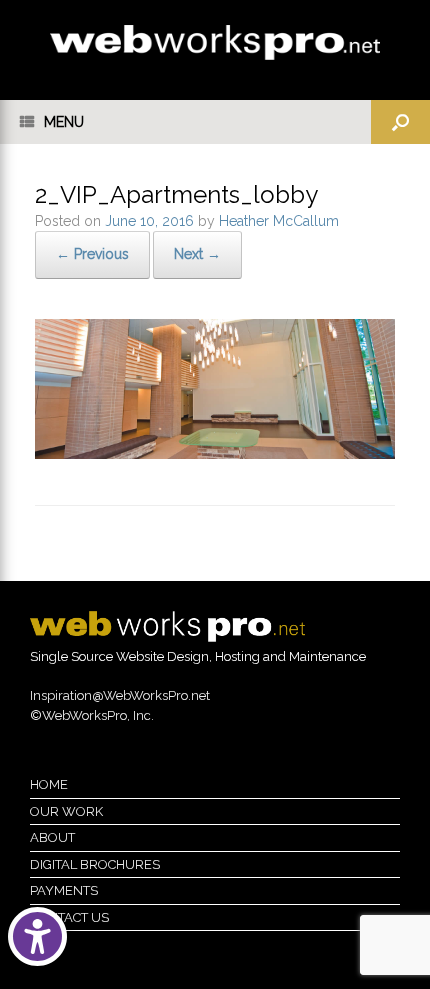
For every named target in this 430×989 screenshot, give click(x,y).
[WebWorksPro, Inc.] (215, 42)
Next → (197, 254)
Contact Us (69, 917)
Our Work (66, 811)
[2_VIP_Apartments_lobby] (215, 454)
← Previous (92, 254)
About (52, 837)
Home (49, 784)
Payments (64, 890)
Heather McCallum (279, 221)
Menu (64, 122)
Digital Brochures (95, 864)
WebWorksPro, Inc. (98, 715)
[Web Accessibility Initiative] (37, 936)
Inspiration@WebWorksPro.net (120, 695)
